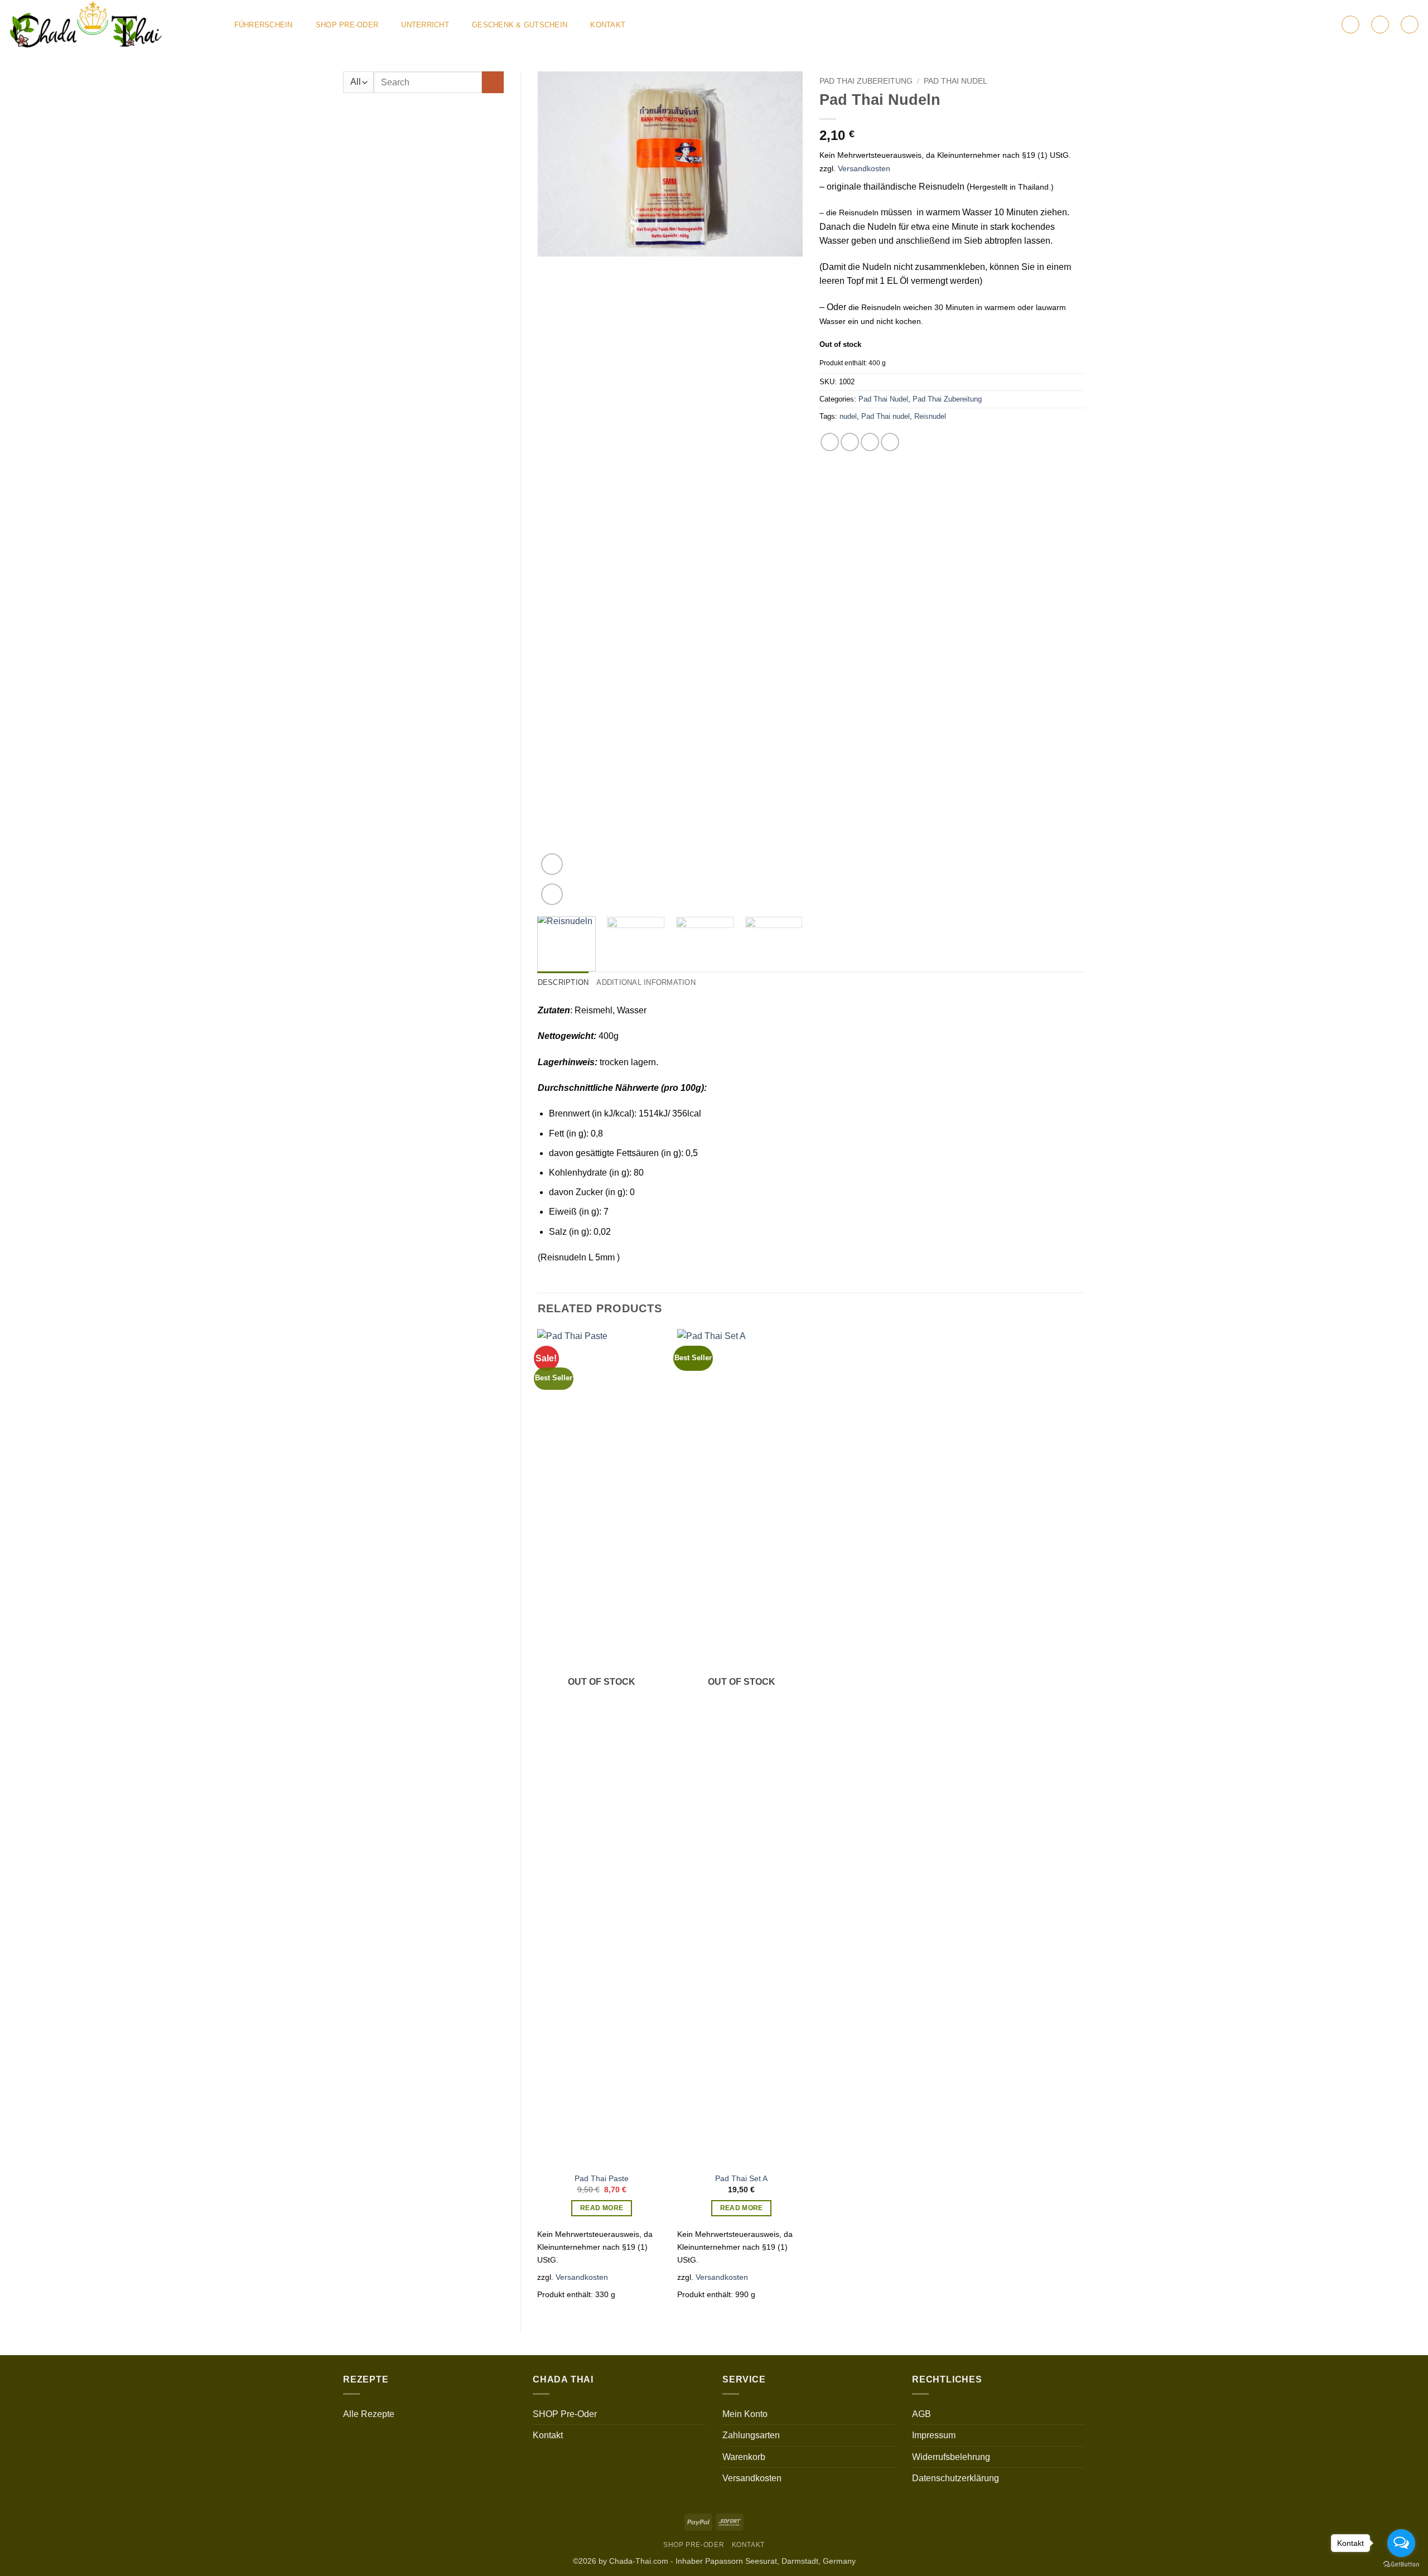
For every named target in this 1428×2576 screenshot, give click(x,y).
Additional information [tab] (646, 982)
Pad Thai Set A (741, 2178)
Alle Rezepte (369, 2414)
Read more (602, 2208)
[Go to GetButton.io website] (1401, 2565)
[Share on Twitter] (850, 442)
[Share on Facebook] (830, 442)
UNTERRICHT (425, 25)
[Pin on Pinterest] (890, 442)
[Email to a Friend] (870, 442)
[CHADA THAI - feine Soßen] (110, 25)
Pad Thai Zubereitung (866, 81)
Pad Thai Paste (602, 2178)
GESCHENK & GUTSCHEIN (520, 25)
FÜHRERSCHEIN (264, 25)
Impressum (934, 2435)
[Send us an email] (1300, 25)
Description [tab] (563, 982)
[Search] (1410, 25)
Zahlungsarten (751, 2435)
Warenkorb (744, 2457)
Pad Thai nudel (886, 416)
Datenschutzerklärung (956, 2478)
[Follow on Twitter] (1285, 25)
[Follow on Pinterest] (1315, 25)
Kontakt (608, 25)
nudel (848, 416)
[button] (1350, 25)
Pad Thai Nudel (956, 81)
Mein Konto (745, 2414)
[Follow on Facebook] (1271, 25)
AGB (922, 2414)
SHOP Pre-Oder (347, 25)
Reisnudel (930, 416)
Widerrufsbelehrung (951, 2457)
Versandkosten (864, 168)
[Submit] (493, 82)
